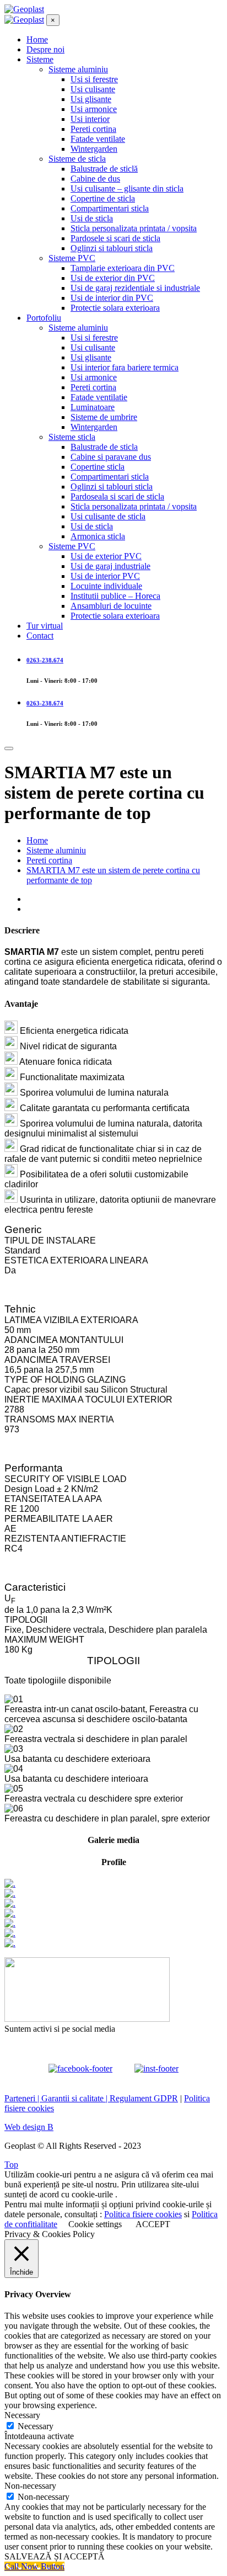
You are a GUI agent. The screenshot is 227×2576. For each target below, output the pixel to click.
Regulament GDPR (144, 2098)
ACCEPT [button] (153, 2224)
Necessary (36, 2426)
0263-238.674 (45, 660)
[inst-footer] (156, 2064)
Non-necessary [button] (30, 2486)
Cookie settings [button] (95, 2224)
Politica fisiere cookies (143, 2214)
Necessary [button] (22, 2415)
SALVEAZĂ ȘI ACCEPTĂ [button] (55, 2556)
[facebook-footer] (80, 2064)
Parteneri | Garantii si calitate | (57, 2098)
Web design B (29, 2127)
